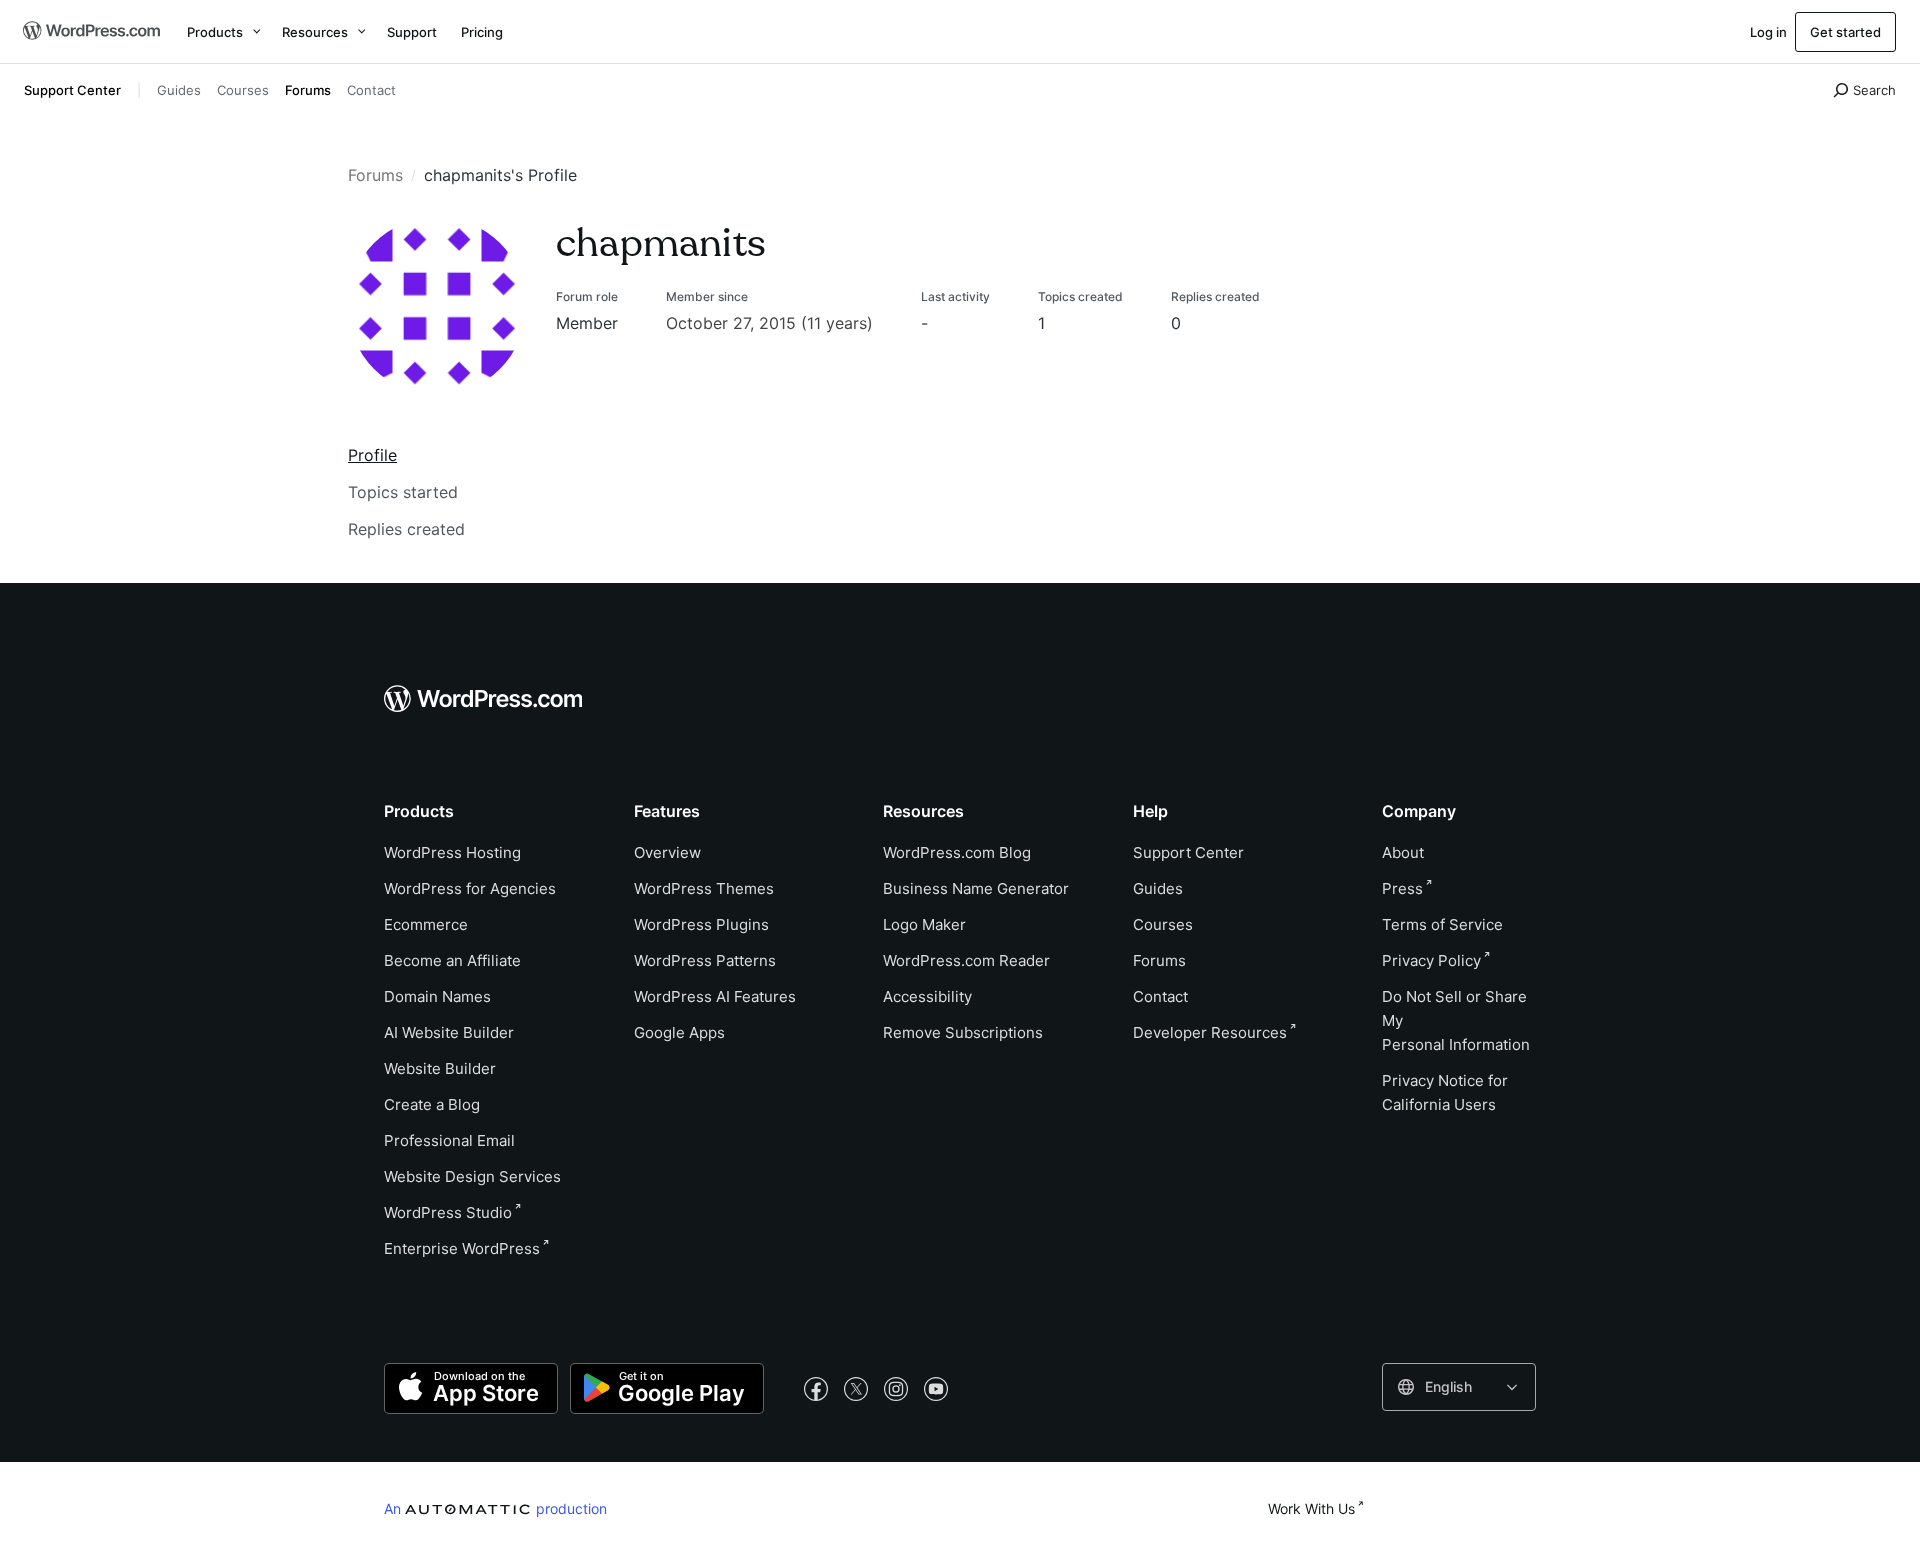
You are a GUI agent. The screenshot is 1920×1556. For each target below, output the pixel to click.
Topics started (403, 492)
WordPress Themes (704, 888)
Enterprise (462, 1248)
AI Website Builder (449, 1032)
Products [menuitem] (215, 32)
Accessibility (927, 996)
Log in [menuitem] (1768, 32)
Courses (243, 90)
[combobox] (1459, 1387)
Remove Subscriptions (963, 1032)
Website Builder (440, 1068)
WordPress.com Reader (966, 960)
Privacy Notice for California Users (1445, 1092)
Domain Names (437, 996)
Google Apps (679, 1032)
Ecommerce (426, 924)
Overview (667, 852)
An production (495, 1508)
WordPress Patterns (705, 960)
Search (1874, 90)
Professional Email (449, 1140)
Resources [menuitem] (315, 32)
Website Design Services (472, 1176)
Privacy (1431, 960)
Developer (1210, 1032)
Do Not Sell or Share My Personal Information (1456, 1020)
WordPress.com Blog (957, 852)
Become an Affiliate (452, 960)
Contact (371, 90)
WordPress (448, 1212)
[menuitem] (89, 32)
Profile (372, 455)
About (1403, 852)
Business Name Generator (976, 888)
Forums (308, 90)
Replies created (406, 529)
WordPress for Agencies (470, 888)
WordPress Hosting (452, 852)
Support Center (72, 90)
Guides (179, 90)
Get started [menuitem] (1845, 32)
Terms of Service (1442, 924)
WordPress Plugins (701, 924)
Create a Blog (432, 1104)
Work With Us (1311, 1508)
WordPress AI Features (715, 996)
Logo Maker (924, 924)
